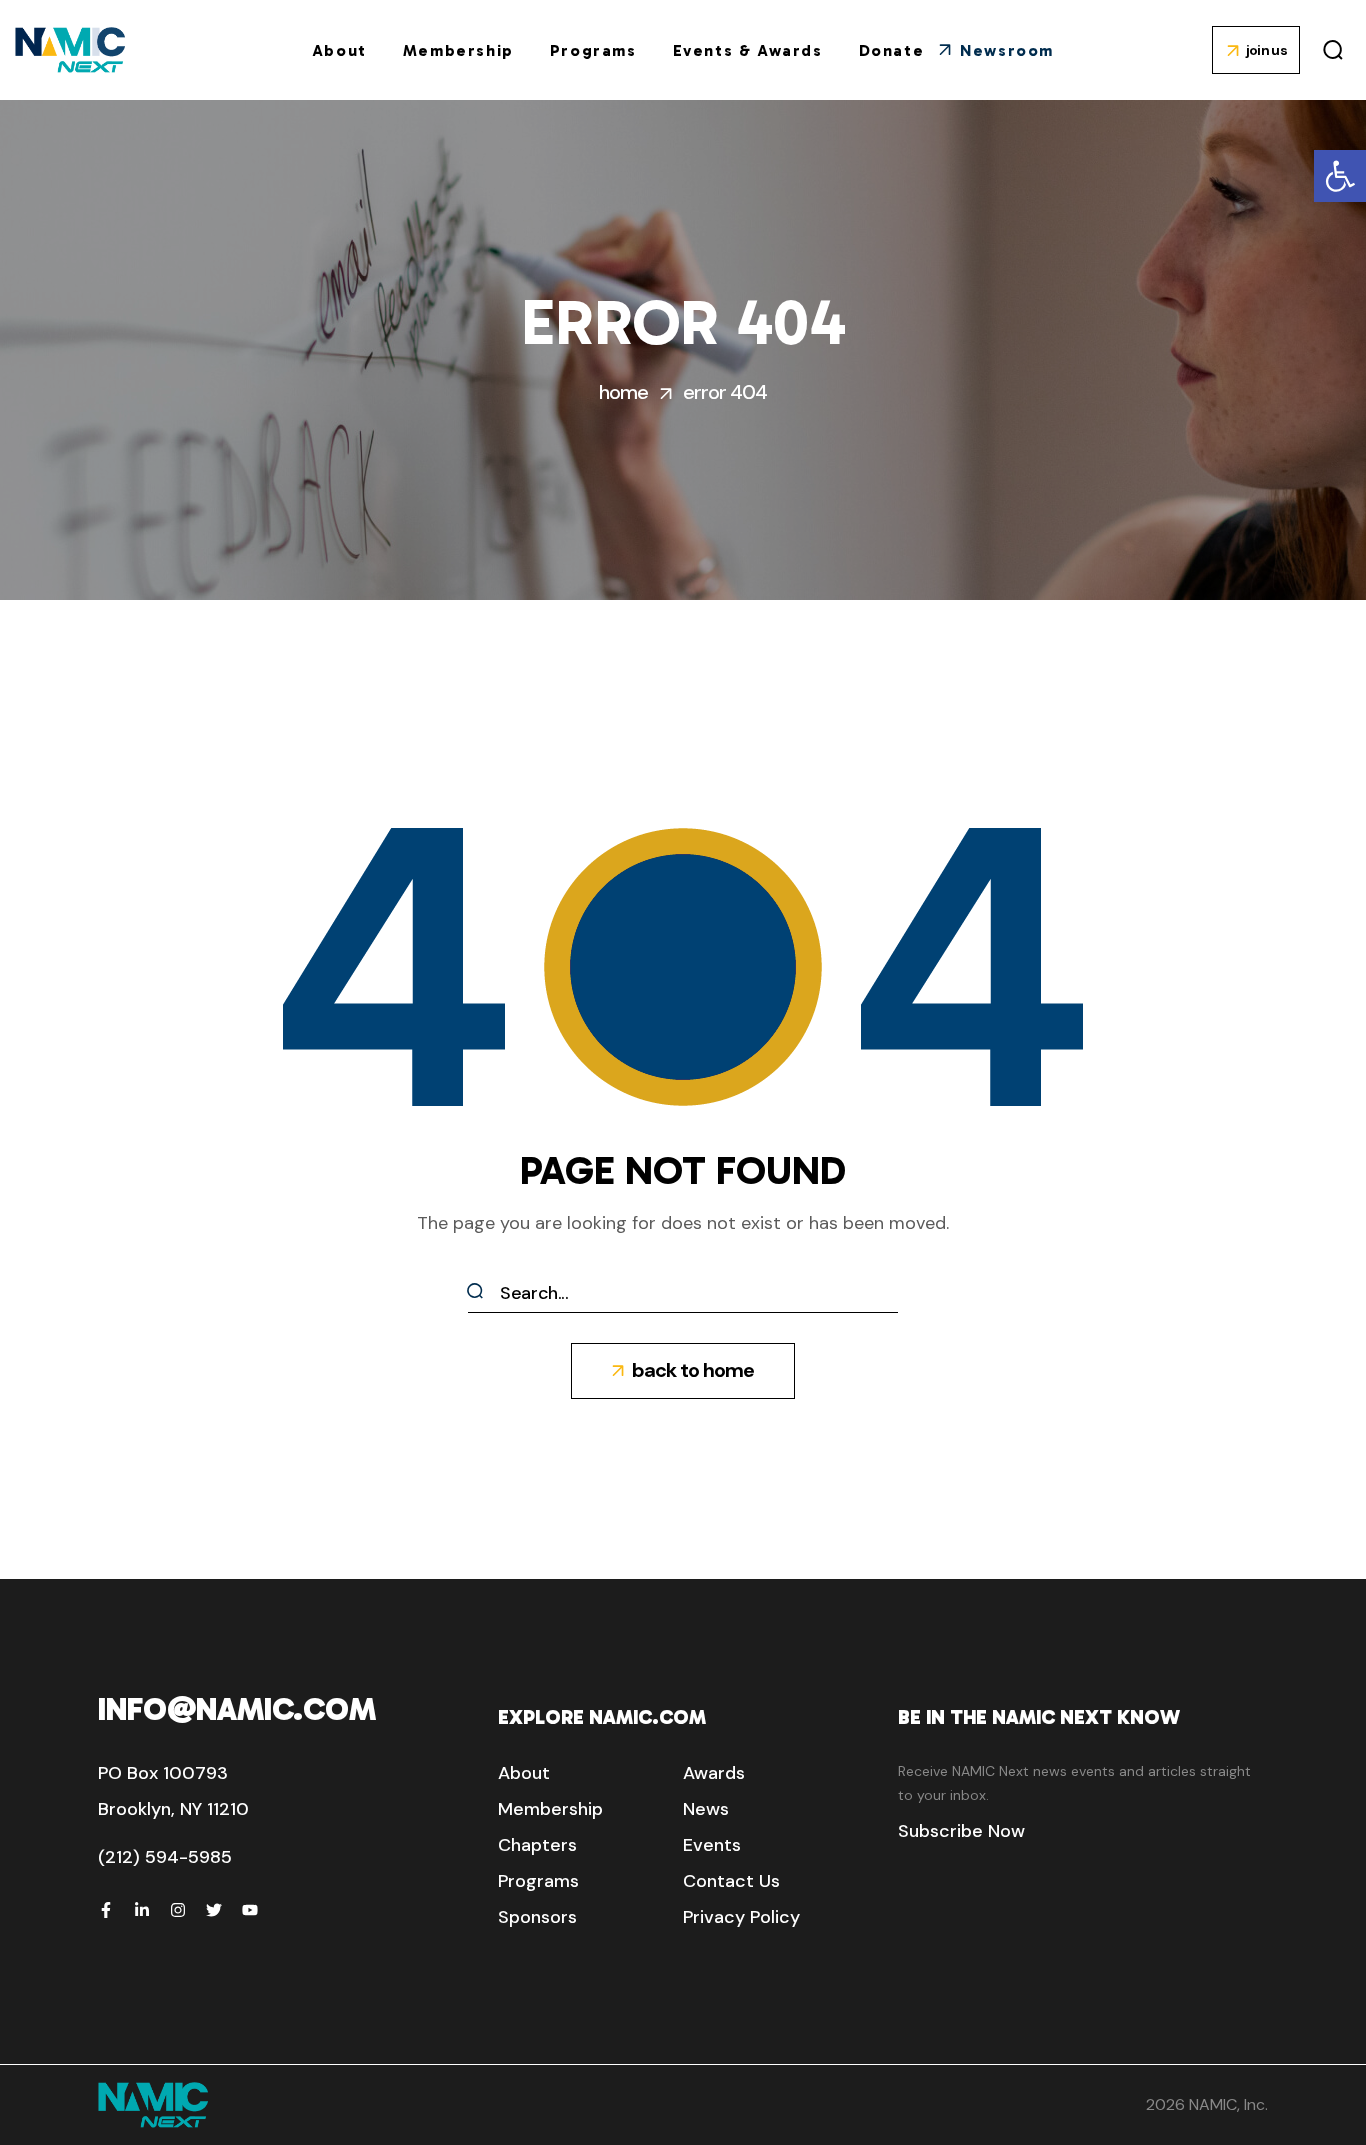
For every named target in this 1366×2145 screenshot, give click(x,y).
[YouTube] (250, 1910)
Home (623, 392)
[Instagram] (178, 1910)
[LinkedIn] (142, 1910)
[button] (1340, 176)
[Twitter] (214, 1910)
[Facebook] (106, 1910)
